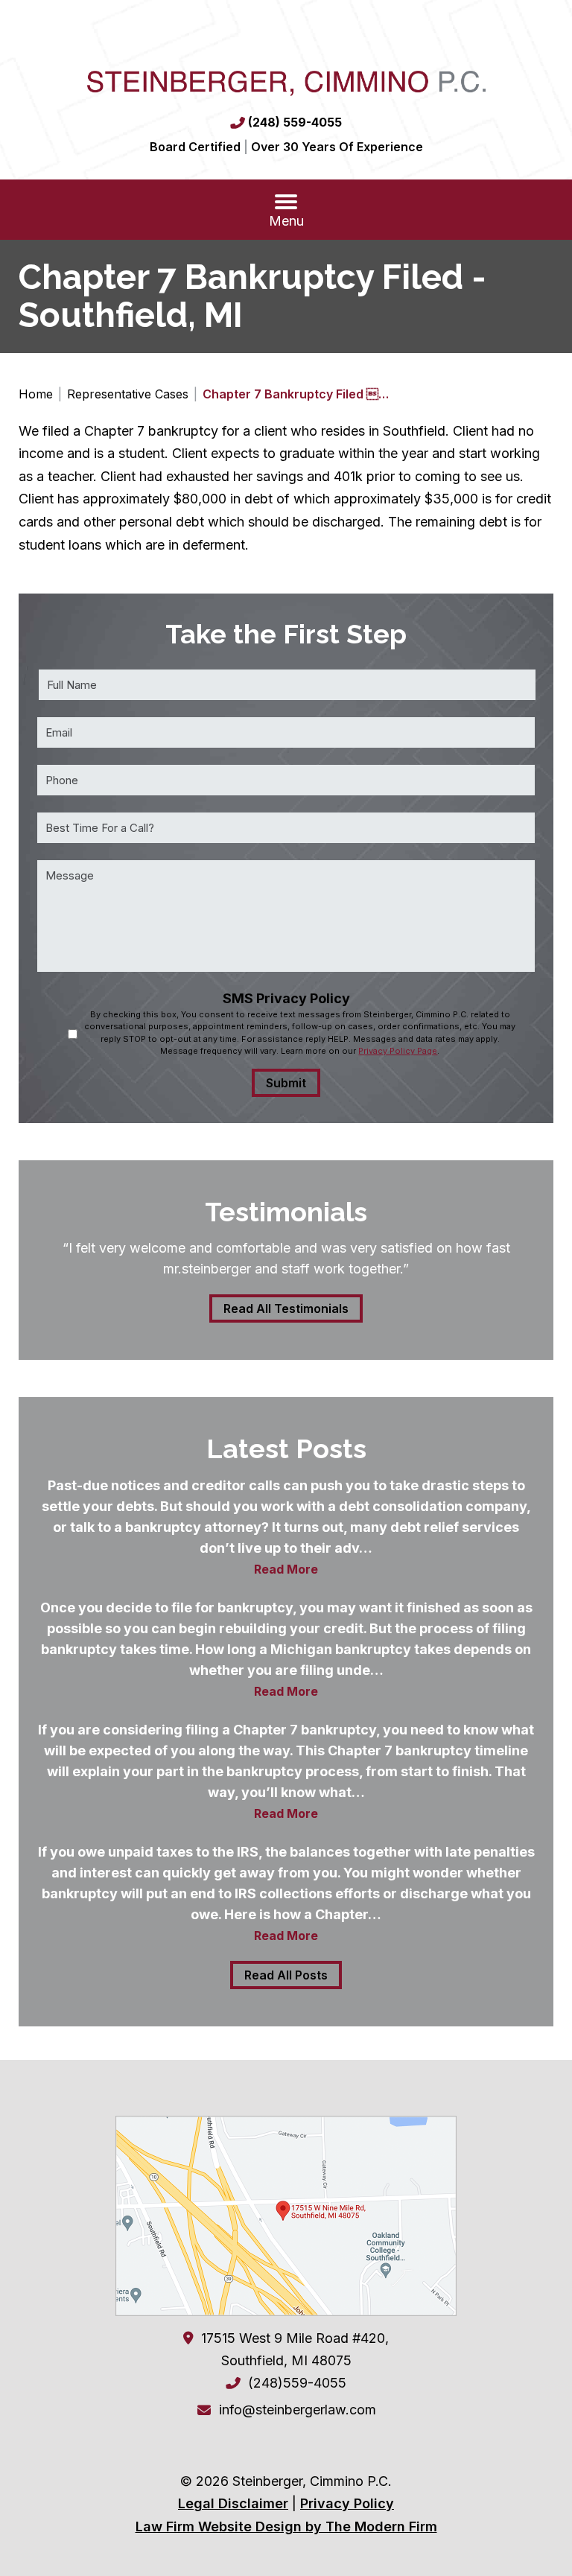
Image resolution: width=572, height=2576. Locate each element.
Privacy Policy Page (398, 1051)
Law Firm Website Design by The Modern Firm (286, 2526)
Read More (286, 1569)
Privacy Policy (347, 2503)
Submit (286, 1083)
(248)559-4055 (297, 2383)
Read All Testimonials (286, 1308)
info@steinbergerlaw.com (298, 2410)
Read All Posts (286, 1975)
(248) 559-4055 (295, 122)
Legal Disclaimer (233, 2503)
